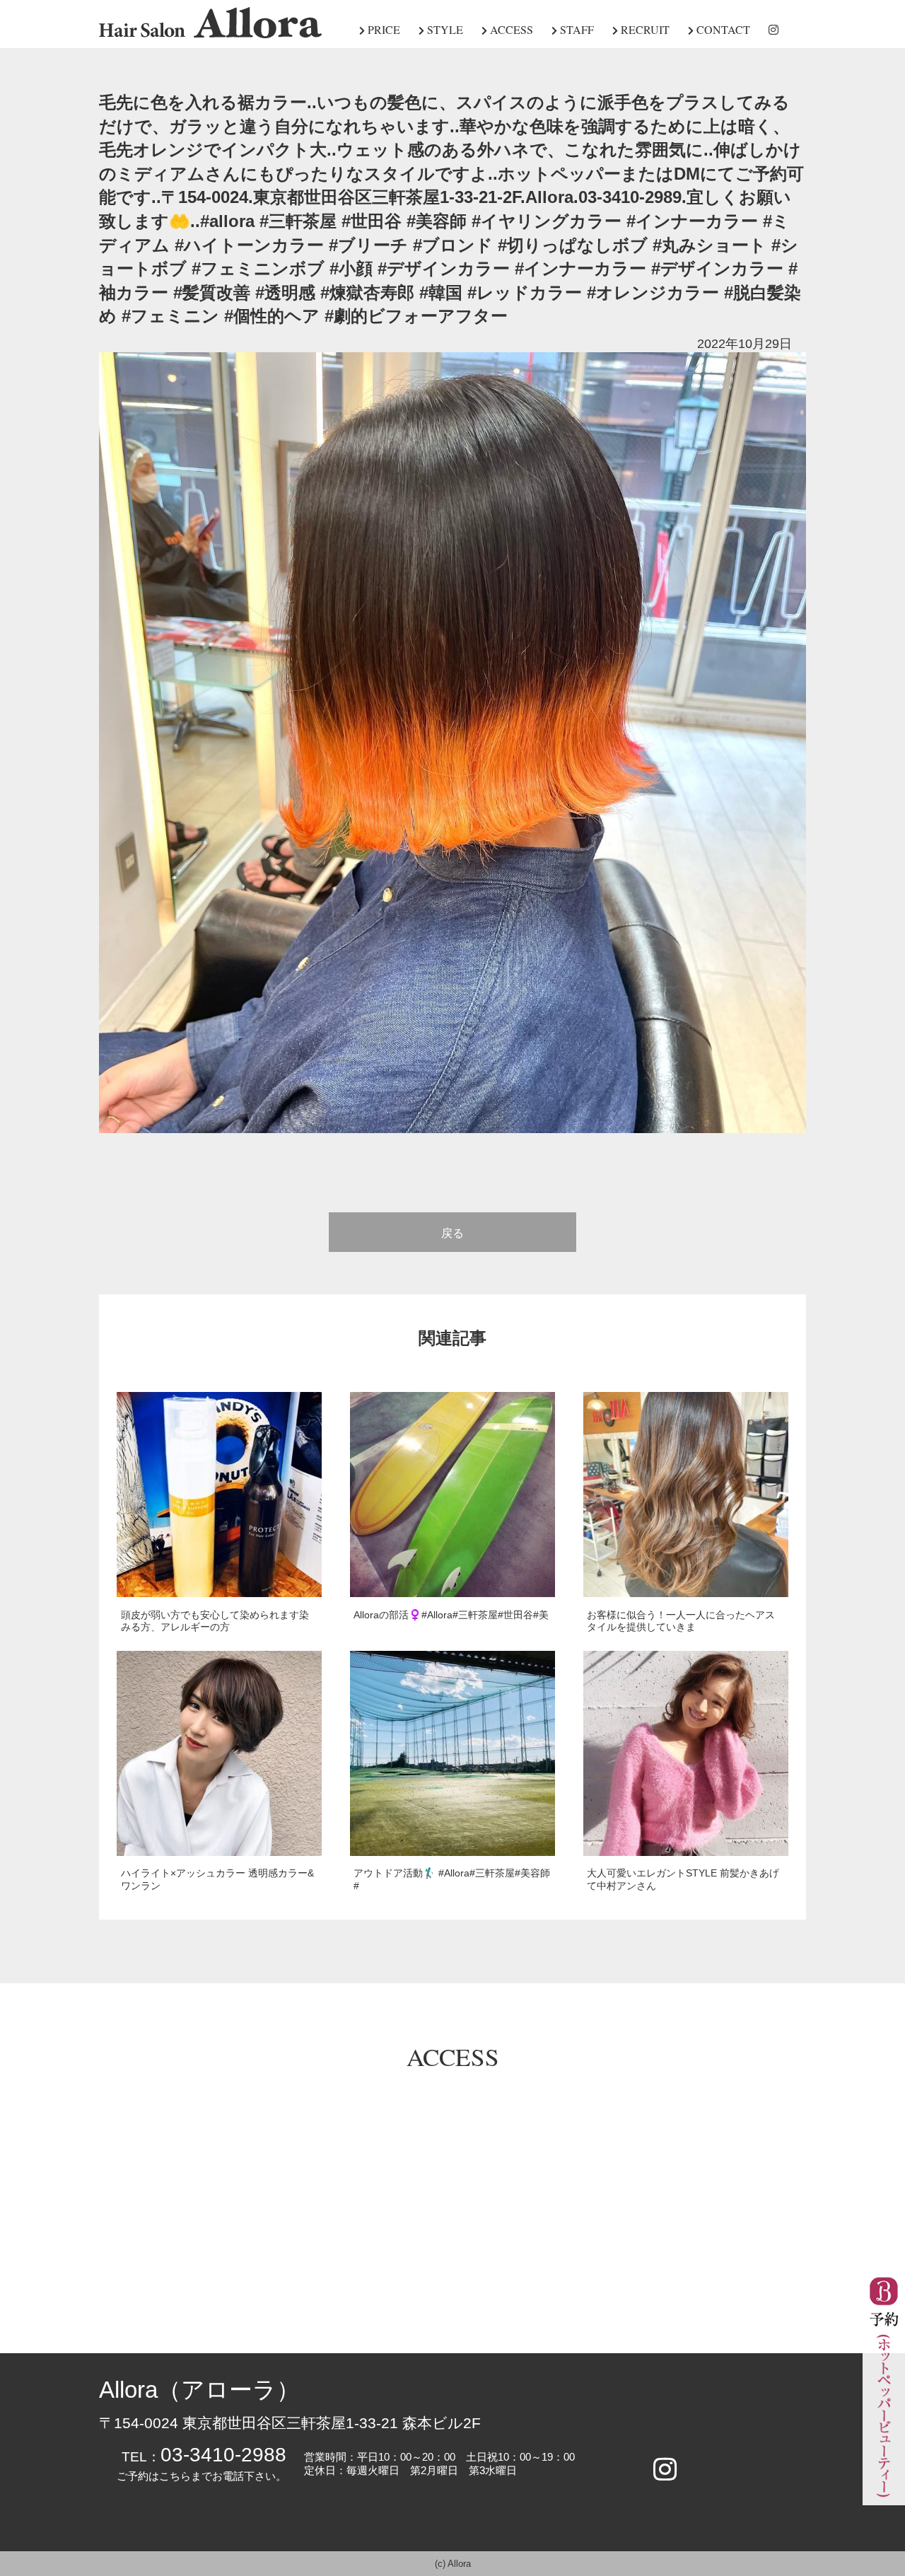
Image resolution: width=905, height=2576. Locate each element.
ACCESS (510, 29)
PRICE (383, 29)
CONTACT (722, 29)
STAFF (576, 29)
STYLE (444, 29)
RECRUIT (644, 29)
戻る (452, 1233)
